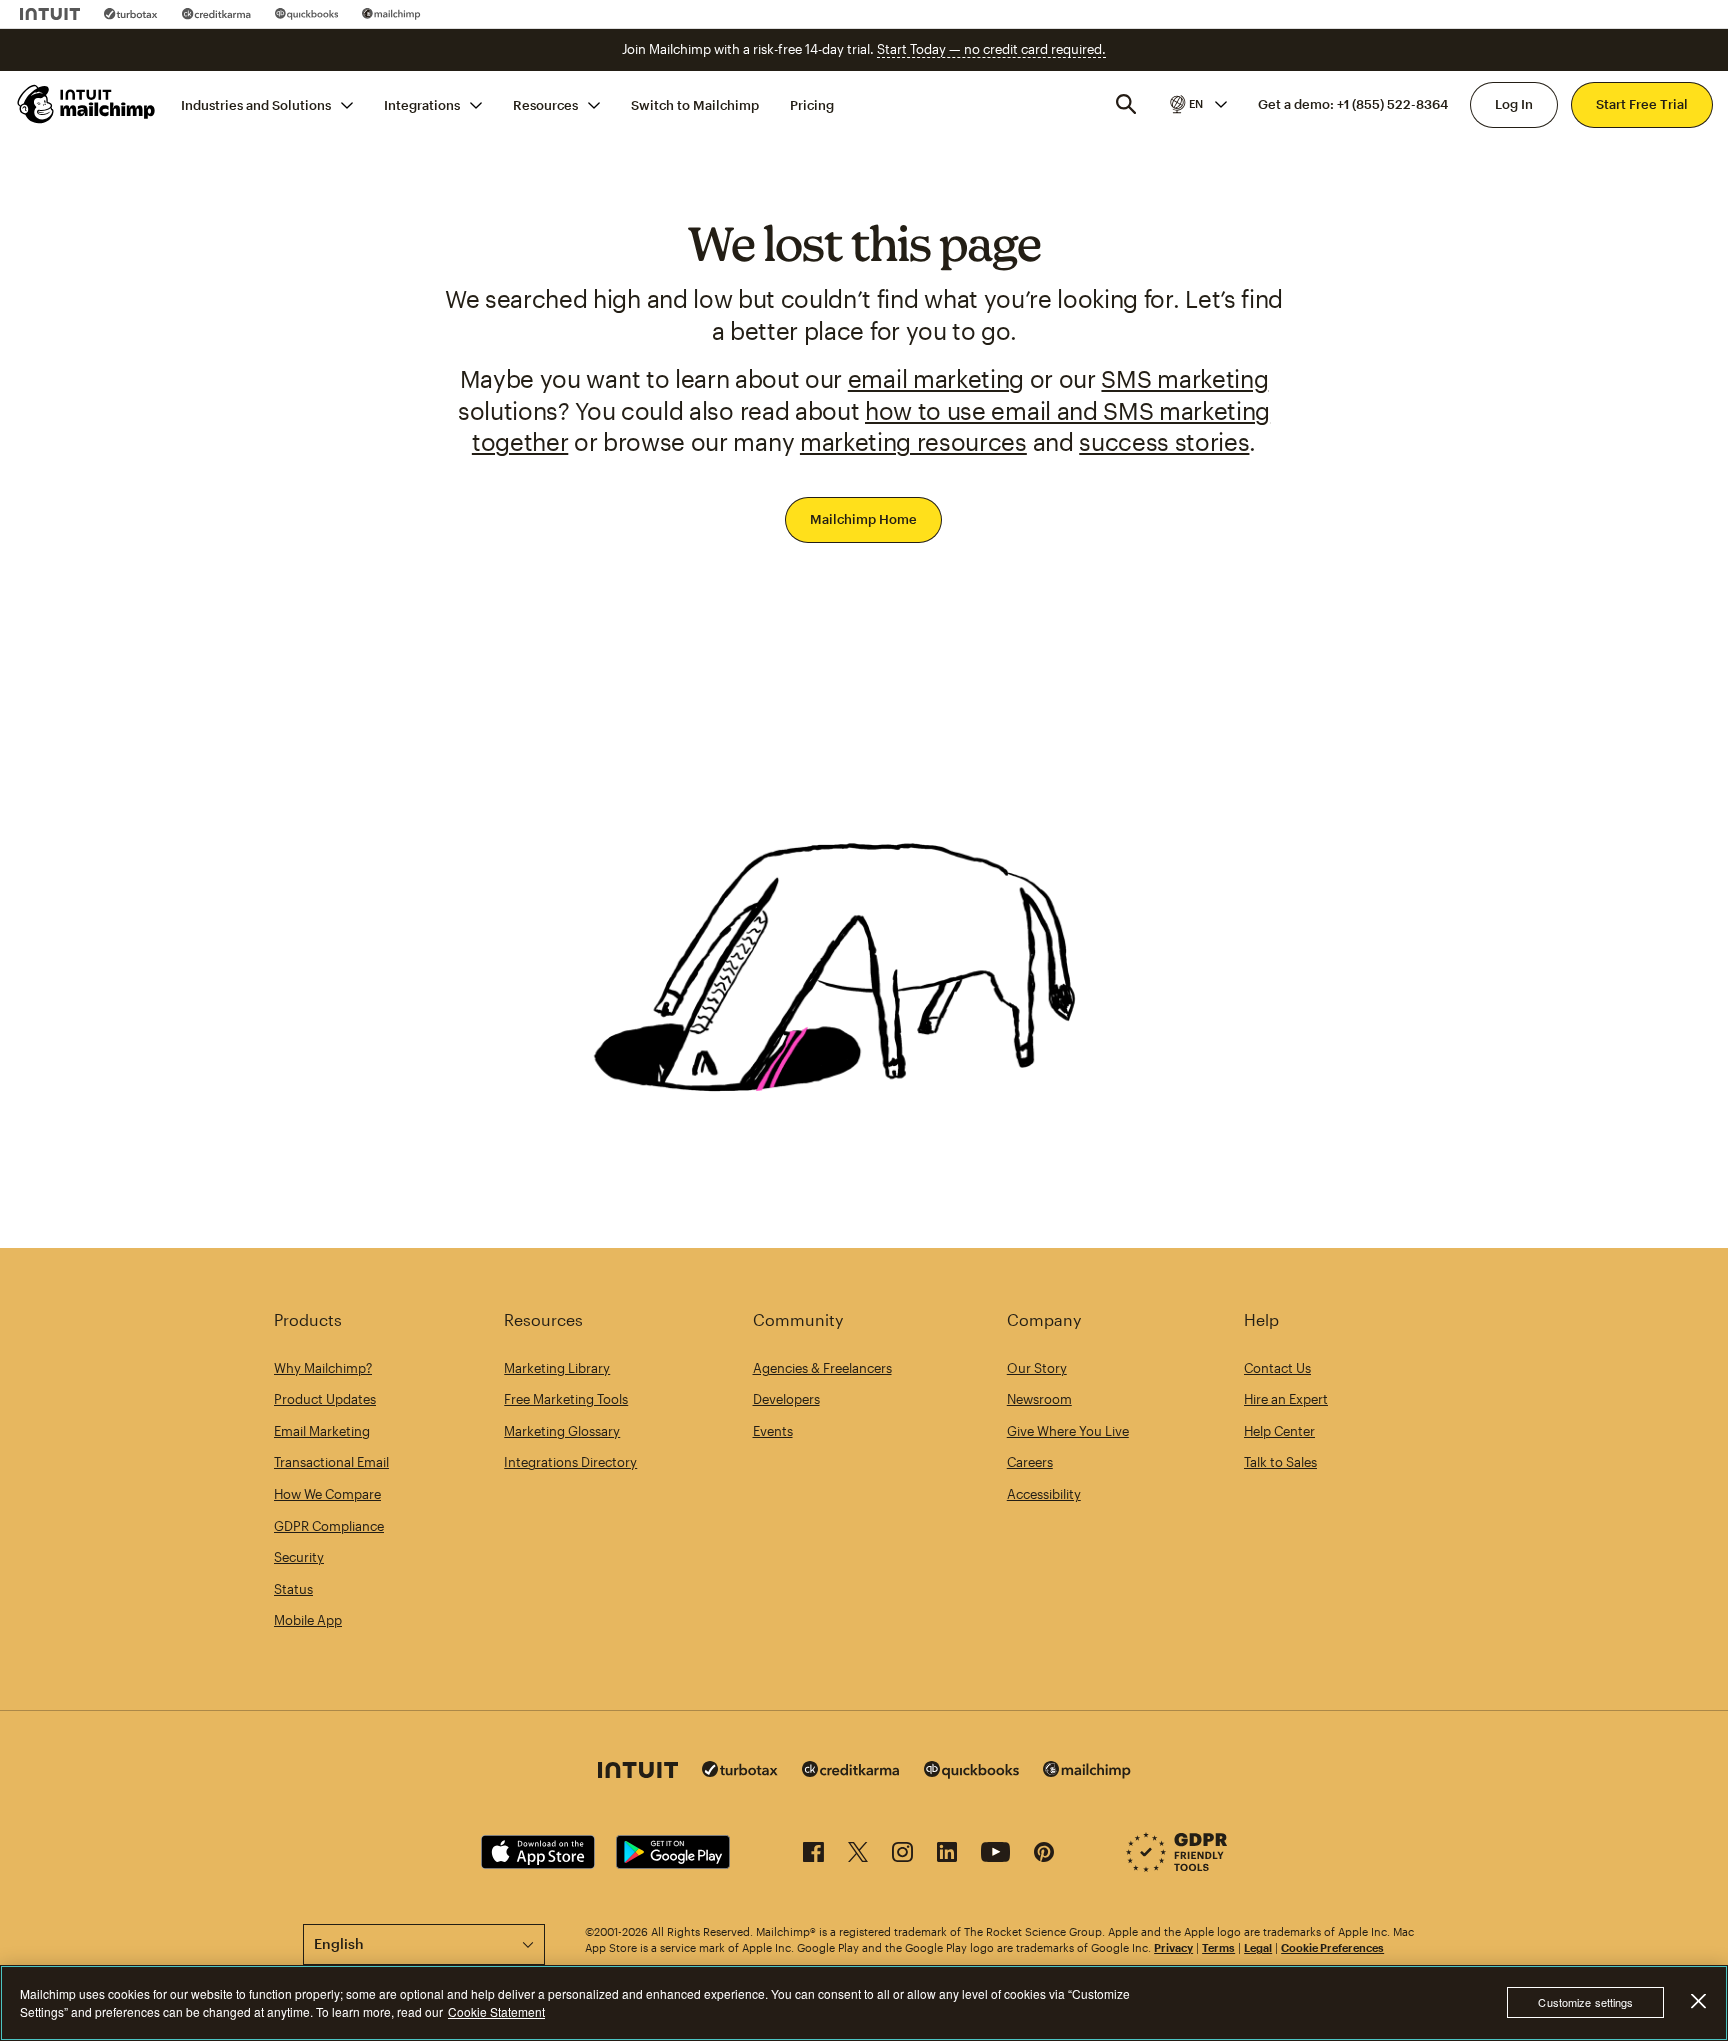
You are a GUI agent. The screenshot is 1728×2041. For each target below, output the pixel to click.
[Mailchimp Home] (87, 104)
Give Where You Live (1068, 1431)
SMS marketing (1184, 378)
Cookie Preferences (1332, 1947)
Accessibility (1044, 1494)
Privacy (1173, 1947)
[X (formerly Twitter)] (858, 1855)
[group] (1197, 104)
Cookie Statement (496, 2011)
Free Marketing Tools (566, 1399)
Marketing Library (557, 1368)
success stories (1164, 441)
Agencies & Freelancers (822, 1368)
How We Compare (327, 1494)
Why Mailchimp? (323, 1368)
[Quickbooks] (306, 14)
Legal (1258, 1947)
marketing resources (913, 441)
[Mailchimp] (391, 14)
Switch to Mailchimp (695, 104)
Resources (545, 104)
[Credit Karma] (216, 14)
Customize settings (1585, 2003)
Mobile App (308, 1620)
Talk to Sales (1280, 1462)
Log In (1514, 104)
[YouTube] (995, 1855)
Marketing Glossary (562, 1431)
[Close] (1698, 2002)
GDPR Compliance (329, 1526)
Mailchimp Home (863, 519)
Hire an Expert (1286, 1399)
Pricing (812, 104)
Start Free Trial (1642, 104)
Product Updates (325, 1399)
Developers (786, 1399)
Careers (1030, 1462)
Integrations (422, 104)
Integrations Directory (570, 1462)
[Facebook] (813, 1855)
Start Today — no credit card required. (991, 49)
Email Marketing (322, 1431)
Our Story (1037, 1368)
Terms (1218, 1947)
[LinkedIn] (947, 1855)
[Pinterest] (1044, 1855)
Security (299, 1557)
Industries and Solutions (256, 104)
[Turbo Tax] (131, 14)
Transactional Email (331, 1462)
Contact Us (1277, 1368)
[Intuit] (50, 14)
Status (293, 1589)
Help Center (1279, 1431)
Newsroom (1039, 1399)
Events (773, 1431)
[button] (1197, 104)
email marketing (936, 378)
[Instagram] (902, 1855)
